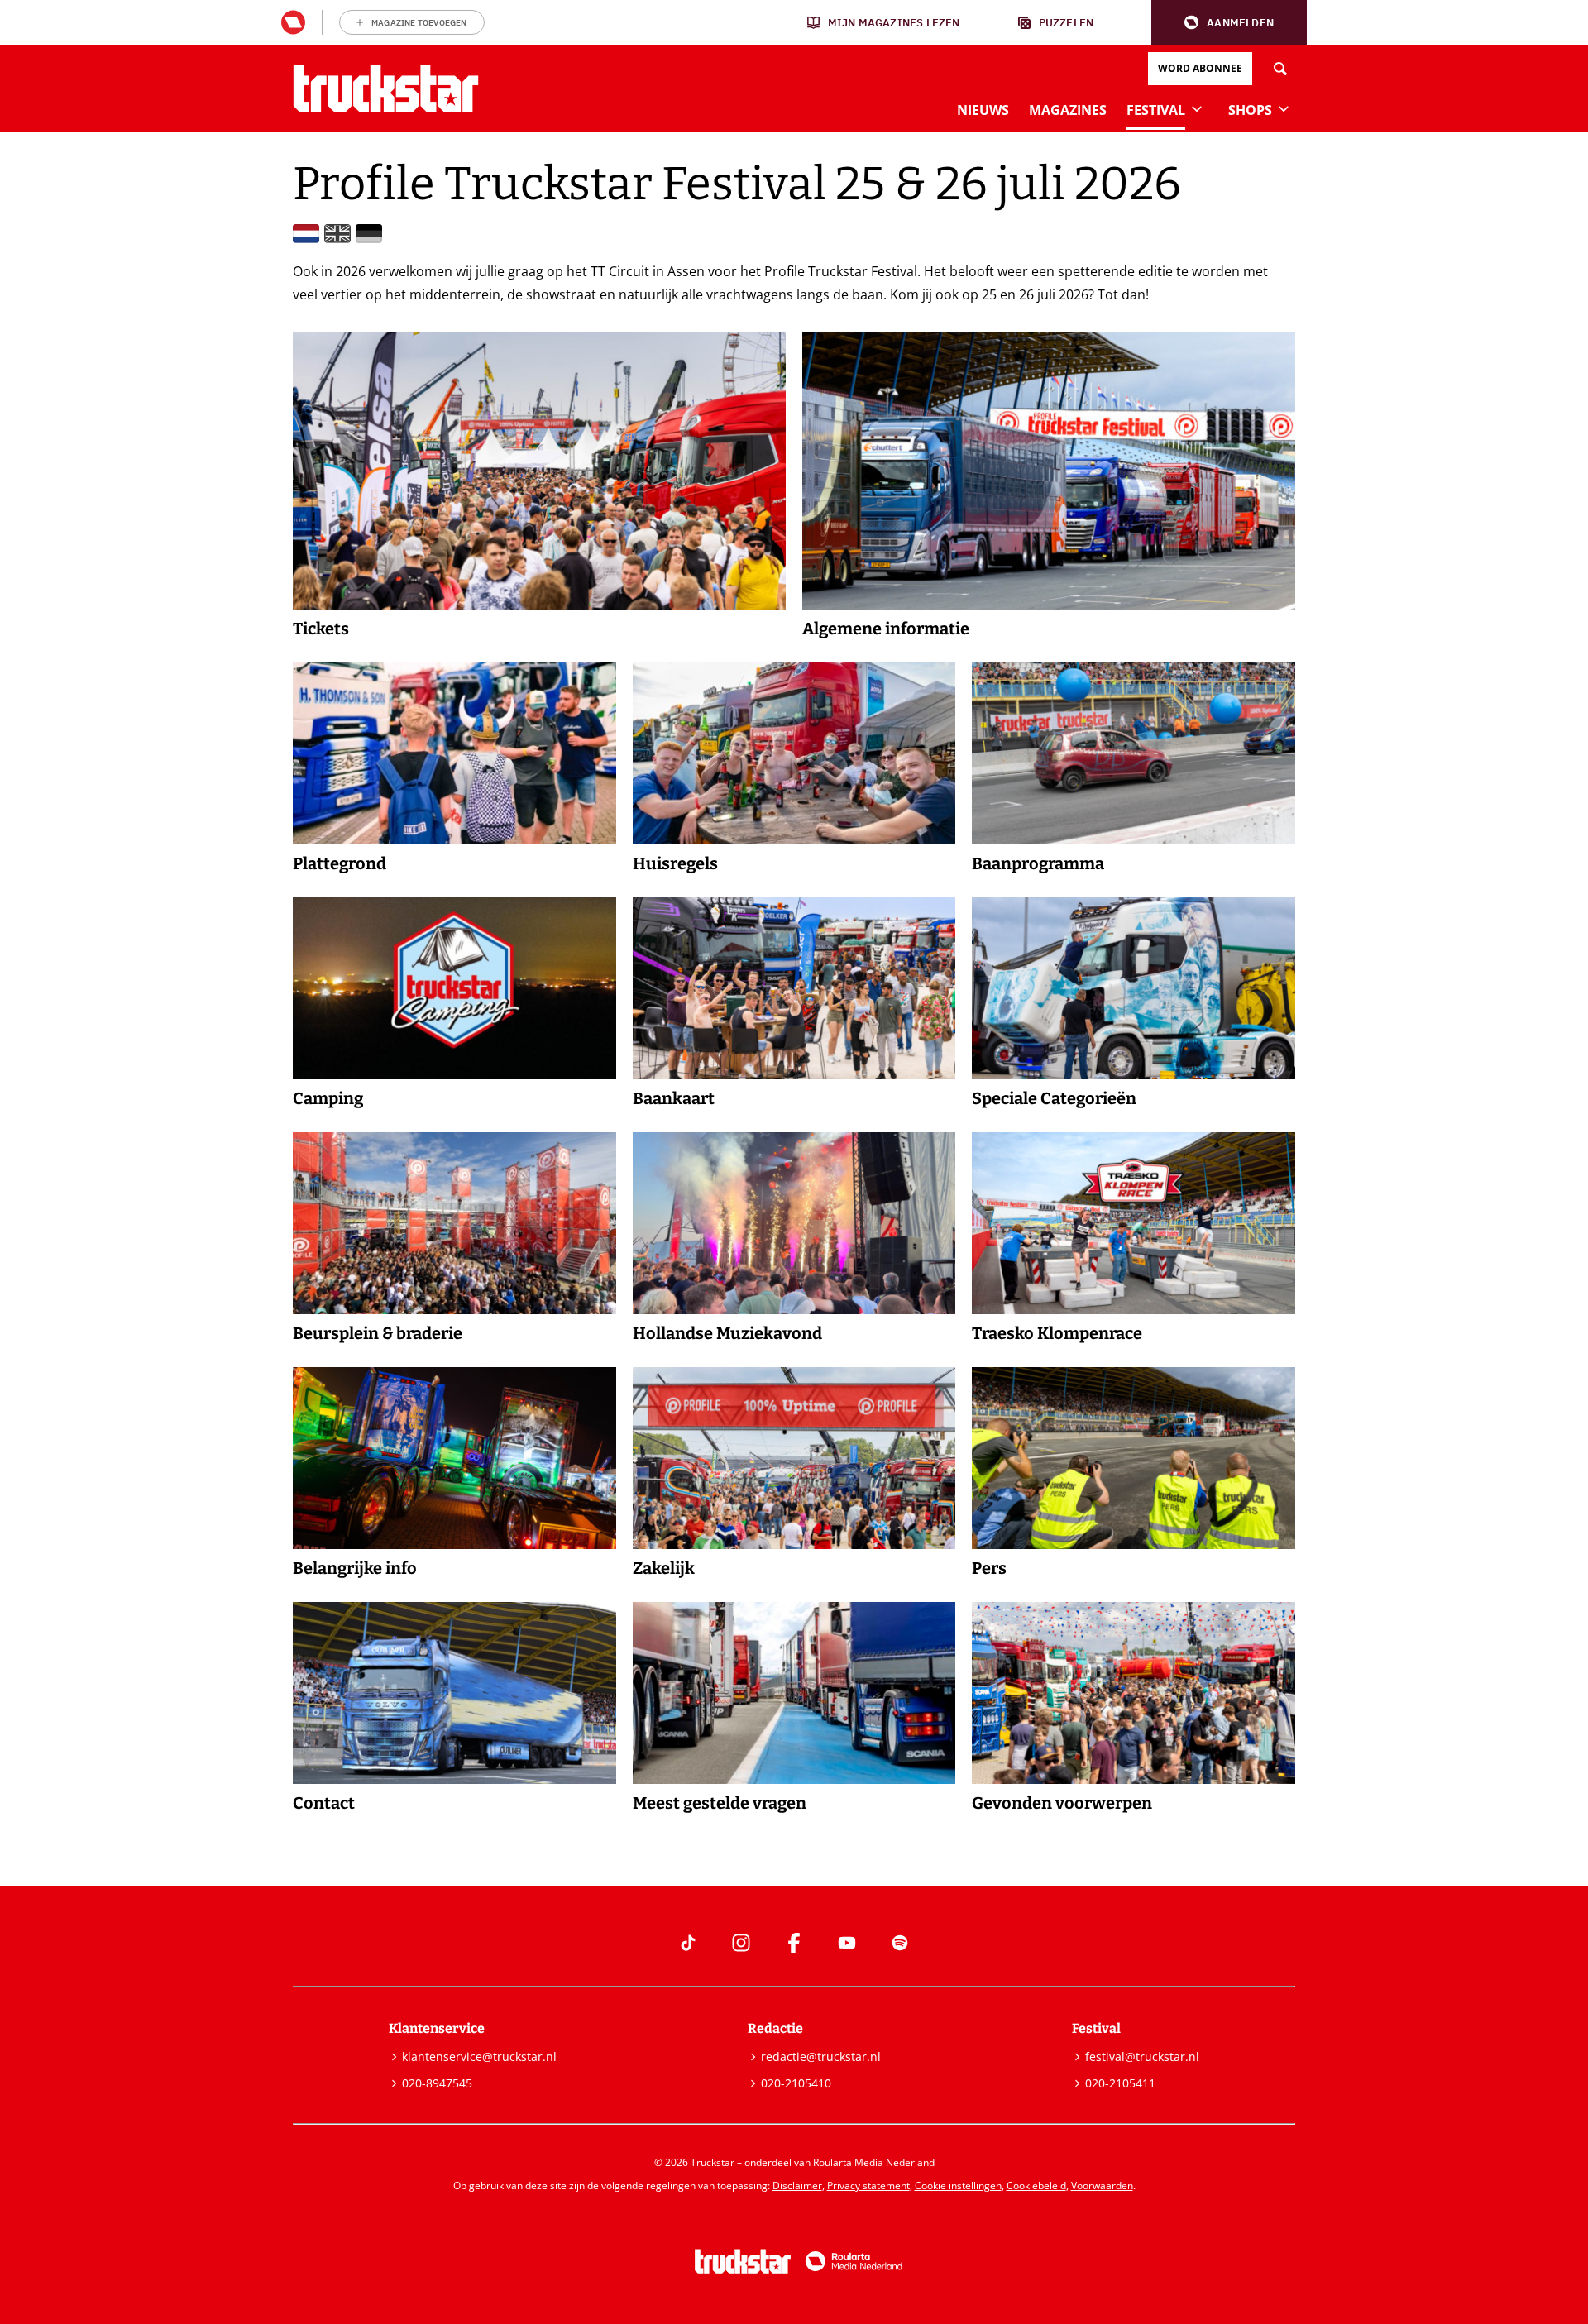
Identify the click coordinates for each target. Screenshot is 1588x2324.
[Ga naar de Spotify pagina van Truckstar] (900, 1943)
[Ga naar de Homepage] (386, 88)
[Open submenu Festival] (1197, 108)
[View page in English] (337, 234)
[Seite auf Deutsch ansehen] (369, 234)
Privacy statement (868, 2185)
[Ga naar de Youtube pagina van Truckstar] (847, 1943)
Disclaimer (797, 2185)
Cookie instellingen (958, 2185)
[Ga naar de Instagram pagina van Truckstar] (741, 1943)
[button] (1229, 23)
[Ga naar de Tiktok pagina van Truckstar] (688, 1943)
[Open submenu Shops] (1284, 108)
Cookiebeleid (1036, 2185)
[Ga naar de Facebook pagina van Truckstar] (794, 1943)
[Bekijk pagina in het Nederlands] (306, 234)
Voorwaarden (1102, 2185)
